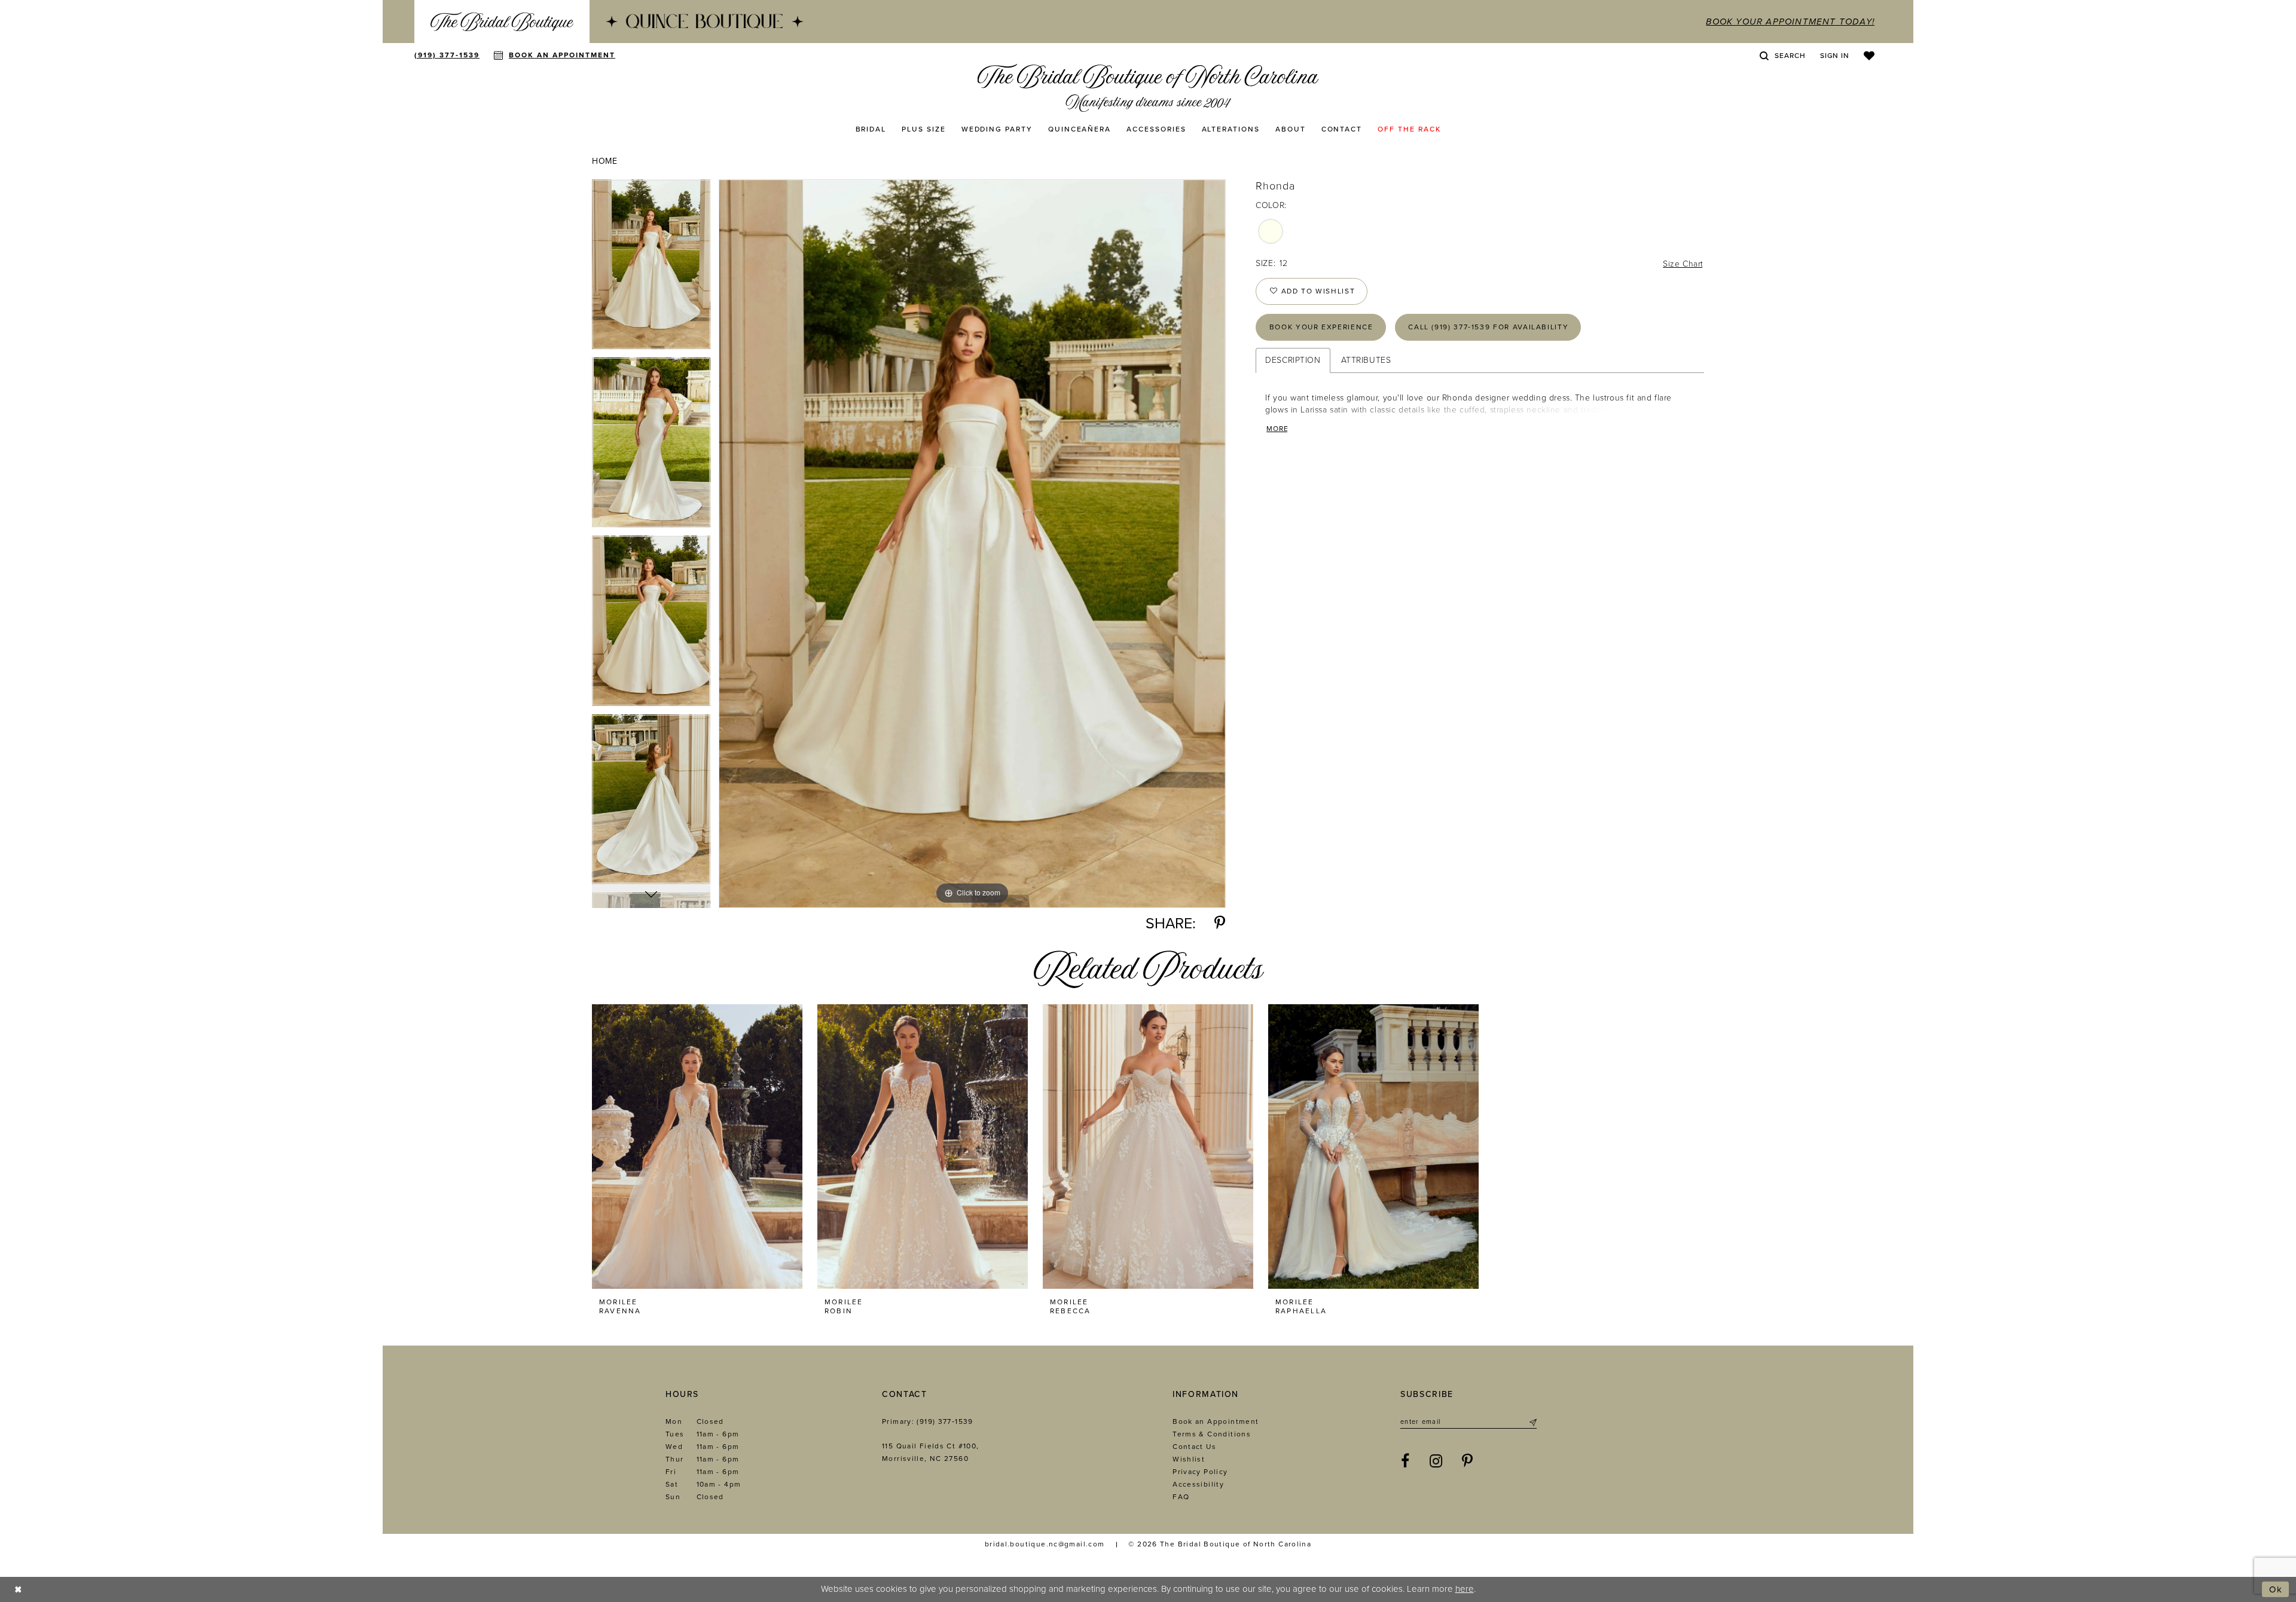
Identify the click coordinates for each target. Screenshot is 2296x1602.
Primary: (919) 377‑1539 (928, 1421)
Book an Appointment (1216, 1421)
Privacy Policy (1200, 1472)
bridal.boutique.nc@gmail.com (1045, 1544)
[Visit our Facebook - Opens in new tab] (1405, 1462)
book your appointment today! (1790, 22)
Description (1293, 360)
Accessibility (1198, 1484)
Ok (2276, 1589)
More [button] (1277, 429)
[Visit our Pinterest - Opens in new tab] (1468, 1462)
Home (604, 161)
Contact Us (1194, 1447)
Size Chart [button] (1683, 264)
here (1465, 1589)
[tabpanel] (651, 268)
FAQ (1181, 1497)
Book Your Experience (1321, 327)
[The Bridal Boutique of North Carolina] (1148, 88)
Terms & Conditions (1212, 1434)
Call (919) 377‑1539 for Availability (1488, 327)
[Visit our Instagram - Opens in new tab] (1436, 1462)
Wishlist (1189, 1459)
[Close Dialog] (18, 1589)
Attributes (1366, 360)
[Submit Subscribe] (1532, 1422)
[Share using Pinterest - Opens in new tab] (1220, 924)
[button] (1835, 56)
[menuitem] (502, 22)
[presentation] (697, 1147)
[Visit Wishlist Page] (1869, 56)
